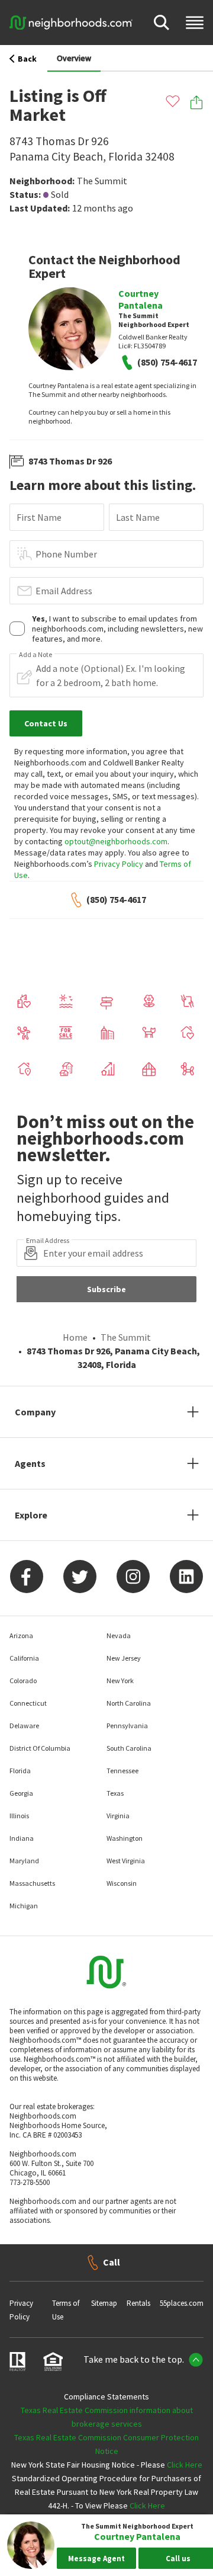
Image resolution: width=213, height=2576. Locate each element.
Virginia (118, 1816)
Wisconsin (122, 1883)
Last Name (138, 517)
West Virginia (126, 1861)
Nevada (119, 1635)
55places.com (182, 2303)
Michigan (24, 1906)
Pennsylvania (127, 1726)
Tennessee (122, 1771)
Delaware (24, 1726)
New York (120, 1681)
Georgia (21, 1793)
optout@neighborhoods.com (116, 841)
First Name (39, 517)
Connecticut (28, 1703)
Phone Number (66, 554)
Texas (115, 1793)
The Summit (102, 181)
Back (27, 59)
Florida (20, 1771)
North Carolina (129, 1703)
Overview (74, 58)
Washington (125, 1838)
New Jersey (124, 1658)
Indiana (22, 1838)
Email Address (64, 591)
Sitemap (104, 2303)
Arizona (21, 1635)
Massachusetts (32, 1883)
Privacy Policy (119, 864)
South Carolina (129, 1748)
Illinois (19, 1816)
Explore (31, 1515)
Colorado (23, 1681)
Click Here (185, 2465)
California (24, 1658)
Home (75, 1337)
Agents (30, 1463)
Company (35, 1412)
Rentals (138, 2303)
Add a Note (35, 655)
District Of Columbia (40, 1748)
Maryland (24, 1861)
